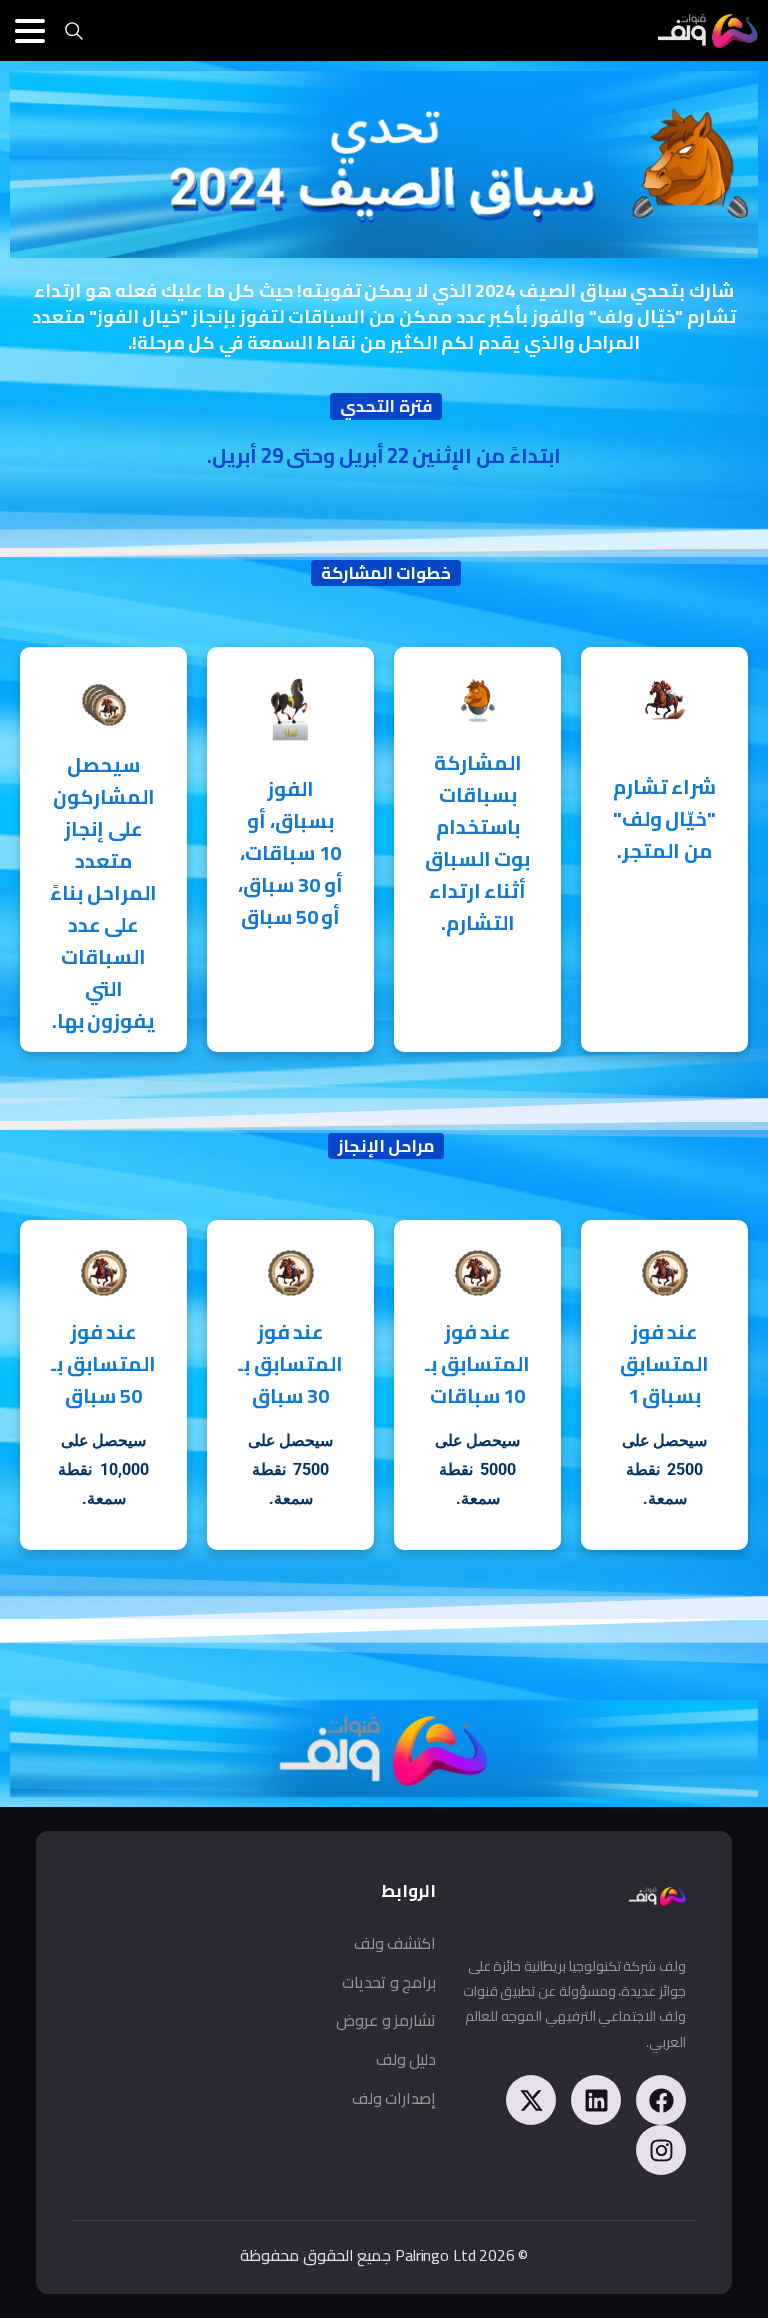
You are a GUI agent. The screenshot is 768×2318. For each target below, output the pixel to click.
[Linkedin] (596, 2100)
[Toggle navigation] (30, 31)
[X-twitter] (531, 2100)
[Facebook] (661, 2100)
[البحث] (74, 31)
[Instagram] (661, 2150)
